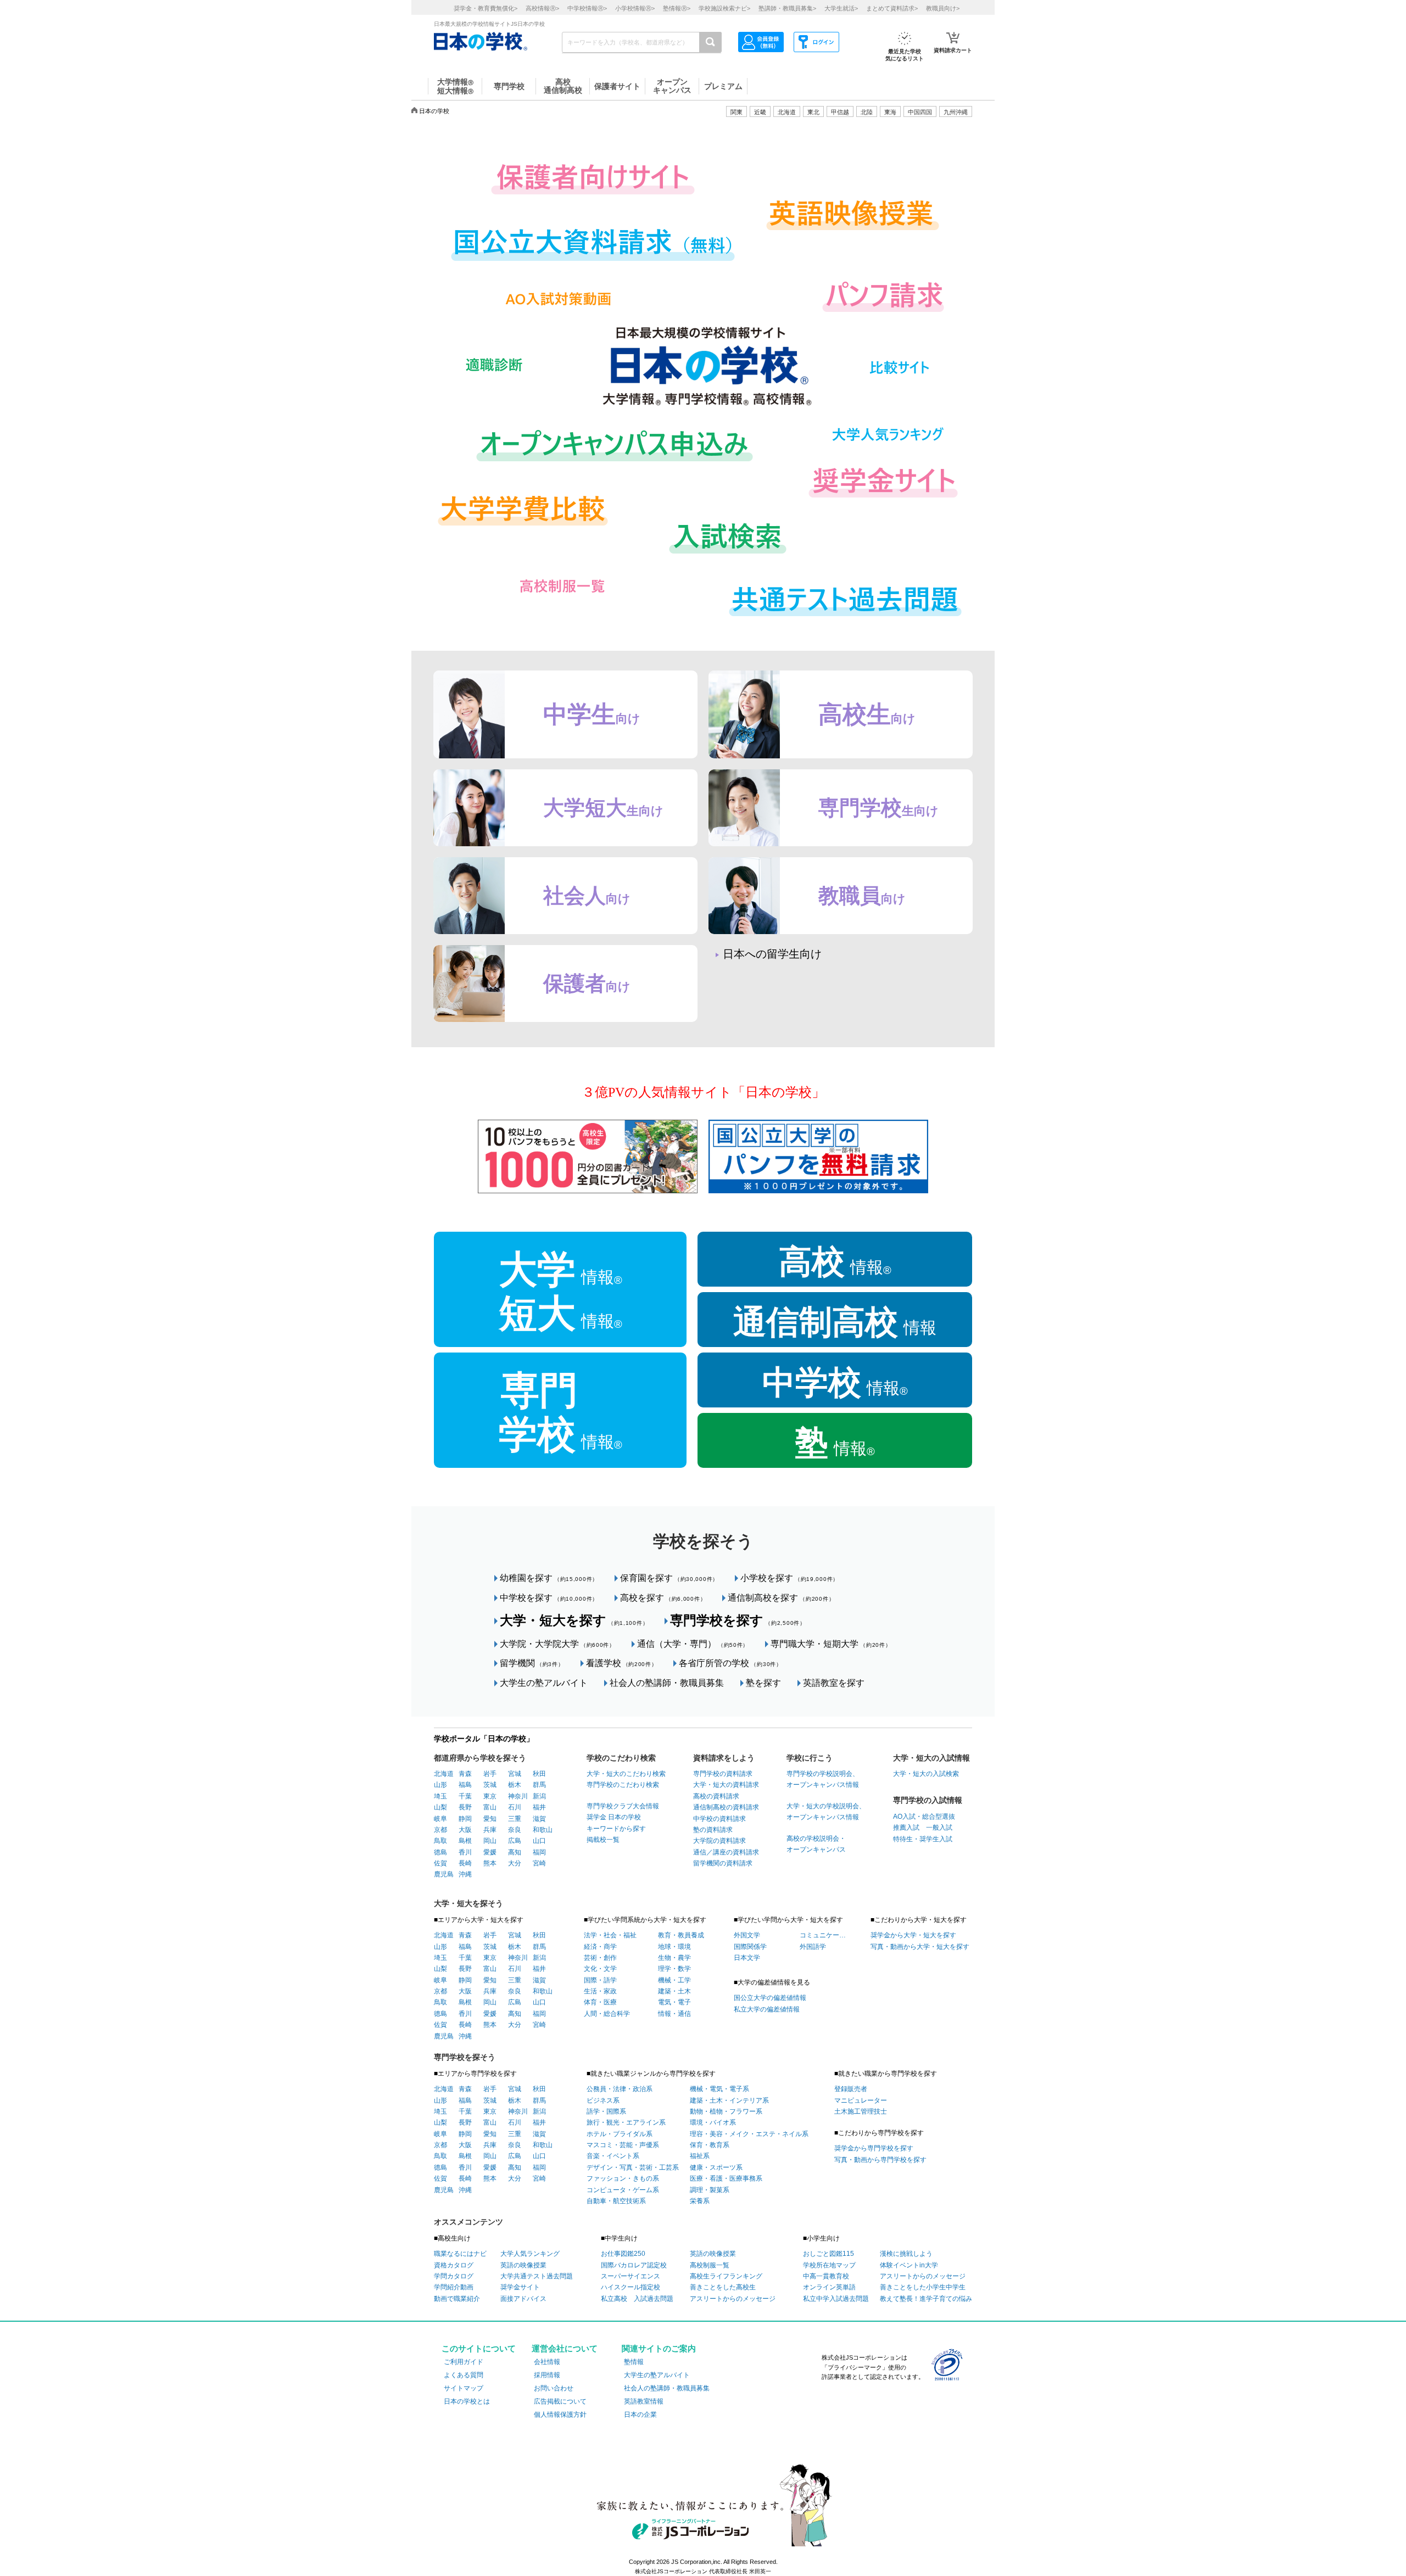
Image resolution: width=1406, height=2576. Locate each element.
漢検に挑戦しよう (906, 2254)
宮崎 (539, 1863)
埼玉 (440, 1796)
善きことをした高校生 (723, 2287)
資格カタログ (454, 2265)
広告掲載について (560, 2401)
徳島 (440, 1852)
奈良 (515, 1830)
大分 (515, 1863)
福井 (539, 1807)
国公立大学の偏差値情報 (770, 1998)
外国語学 (813, 1947)
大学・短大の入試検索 (926, 1774)
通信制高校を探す (781, 1598)
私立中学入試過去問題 (836, 2299)
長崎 (465, 1863)
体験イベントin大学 (909, 2265)
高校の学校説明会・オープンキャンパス (816, 1844)
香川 (465, 1852)
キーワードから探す (616, 1829)
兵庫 (490, 1830)
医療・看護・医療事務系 (726, 2178)
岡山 (490, 1841)
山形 (440, 1785)
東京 (490, 1796)
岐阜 (440, 1819)
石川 (515, 1807)
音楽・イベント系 (613, 2156)
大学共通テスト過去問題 (537, 2276)
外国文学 (747, 1935)
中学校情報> (587, 8)
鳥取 (440, 1841)
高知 (515, 1852)
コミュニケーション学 (823, 1935)
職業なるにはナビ (460, 2254)
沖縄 (465, 1874)
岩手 (490, 1774)
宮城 (515, 1774)
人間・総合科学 (607, 2014)
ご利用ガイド (464, 2362)
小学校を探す (790, 1578)
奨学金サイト (520, 2287)
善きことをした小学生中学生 (923, 2287)
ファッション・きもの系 (623, 2178)
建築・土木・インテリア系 (729, 2100)
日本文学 (747, 1958)
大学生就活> (841, 8)
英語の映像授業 (523, 2265)
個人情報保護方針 (560, 2415)
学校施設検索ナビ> (724, 8)
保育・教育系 (710, 2145)
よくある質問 (464, 2375)
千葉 (465, 1796)
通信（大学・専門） (693, 1644)
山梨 (440, 1807)
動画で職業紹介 (457, 2299)
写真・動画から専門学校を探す (880, 2160)
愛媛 (490, 1852)
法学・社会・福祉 (610, 1935)
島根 (465, 1841)
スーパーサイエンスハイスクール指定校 (631, 2282)
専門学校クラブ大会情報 (623, 1806)
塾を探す (763, 1683)
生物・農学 (674, 1958)
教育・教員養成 (681, 1935)
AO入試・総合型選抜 (924, 1817)
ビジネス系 (603, 2100)
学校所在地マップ (829, 2265)
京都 (440, 1830)
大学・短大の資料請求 (726, 1785)
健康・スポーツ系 (716, 2167)
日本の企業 (640, 2415)
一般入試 (936, 1828)
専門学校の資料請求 (723, 1774)
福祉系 (700, 2156)
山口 (539, 1841)
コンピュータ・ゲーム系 (623, 2190)
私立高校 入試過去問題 (637, 2299)
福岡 (539, 1852)
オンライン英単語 (829, 2287)
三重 (515, 1819)
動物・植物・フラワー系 (726, 2111)
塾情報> (677, 8)
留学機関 (532, 1663)
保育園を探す (669, 1578)
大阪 (465, 1830)
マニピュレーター (861, 2100)
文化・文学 (600, 1969)
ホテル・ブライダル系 (620, 2134)
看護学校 (622, 1663)
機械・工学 (674, 1980)
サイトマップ (464, 2388)
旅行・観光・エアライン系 (626, 2122)
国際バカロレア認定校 (634, 2265)
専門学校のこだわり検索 (623, 1785)
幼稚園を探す (549, 1578)
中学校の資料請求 (719, 1819)
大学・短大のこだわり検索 (626, 1774)
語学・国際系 (606, 2111)
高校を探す (663, 1598)
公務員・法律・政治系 (620, 2089)
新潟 (539, 1796)
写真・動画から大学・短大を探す (920, 1947)
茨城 (490, 1785)
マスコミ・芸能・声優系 (623, 2145)
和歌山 (543, 1830)
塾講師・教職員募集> (787, 8)
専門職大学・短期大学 (831, 1644)
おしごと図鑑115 (828, 2254)
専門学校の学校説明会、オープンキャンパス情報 (823, 1779)
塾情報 (634, 2362)
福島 (465, 1785)
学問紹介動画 (454, 2287)
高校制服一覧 (710, 2265)
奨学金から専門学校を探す (874, 2148)
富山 (490, 1807)
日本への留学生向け (772, 954)
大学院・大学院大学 (557, 1644)
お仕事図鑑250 (623, 2254)
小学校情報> (635, 8)
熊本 (490, 1863)
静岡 (465, 1819)
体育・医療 (600, 2002)
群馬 (539, 1785)
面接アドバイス (523, 2299)
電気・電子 (674, 2002)
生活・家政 (600, 1991)
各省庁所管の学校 (730, 1663)
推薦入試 (906, 1828)
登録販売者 (851, 2089)
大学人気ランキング (530, 2254)
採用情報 (547, 2375)
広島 (515, 1841)
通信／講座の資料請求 (726, 1852)
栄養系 (700, 2201)
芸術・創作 (600, 1958)
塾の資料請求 (713, 1830)
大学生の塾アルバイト (544, 1683)
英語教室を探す (834, 1683)
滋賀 (539, 1819)
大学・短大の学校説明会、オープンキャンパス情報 (826, 1812)
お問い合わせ (554, 2388)
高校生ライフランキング (726, 2276)
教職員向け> (943, 8)
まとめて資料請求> (892, 8)
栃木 (515, 1785)
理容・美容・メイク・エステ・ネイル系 (749, 2134)
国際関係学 (750, 1947)
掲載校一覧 (603, 1840)
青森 (465, 1774)
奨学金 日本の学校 (614, 1817)
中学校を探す (549, 1598)
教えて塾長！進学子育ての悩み (926, 2299)
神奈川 (518, 1796)
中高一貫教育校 (826, 2276)
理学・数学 (674, 1969)
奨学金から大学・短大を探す (913, 1935)
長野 (465, 1807)
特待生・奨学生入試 (923, 1839)
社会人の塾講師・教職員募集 (667, 1683)
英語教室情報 (644, 2401)
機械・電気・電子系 (719, 2089)
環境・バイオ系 (713, 2122)
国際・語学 (600, 1980)
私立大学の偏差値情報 (767, 2009)
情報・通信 (674, 2014)
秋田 (539, 1774)
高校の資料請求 (716, 1796)
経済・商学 (600, 1947)
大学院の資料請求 (719, 1841)
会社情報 (547, 2362)
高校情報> (542, 8)
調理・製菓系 (710, 2190)
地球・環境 (674, 1947)
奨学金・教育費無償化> (486, 8)
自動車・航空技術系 (616, 2201)
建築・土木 (674, 1991)
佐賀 (440, 1863)
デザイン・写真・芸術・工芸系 (633, 2167)
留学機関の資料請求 (723, 1863)
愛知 (490, 1819)
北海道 (787, 112)
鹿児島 (444, 1874)
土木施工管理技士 (861, 2111)
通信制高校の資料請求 (726, 1807)
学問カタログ (454, 2276)
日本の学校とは (467, 2401)
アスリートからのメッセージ (733, 2299)
